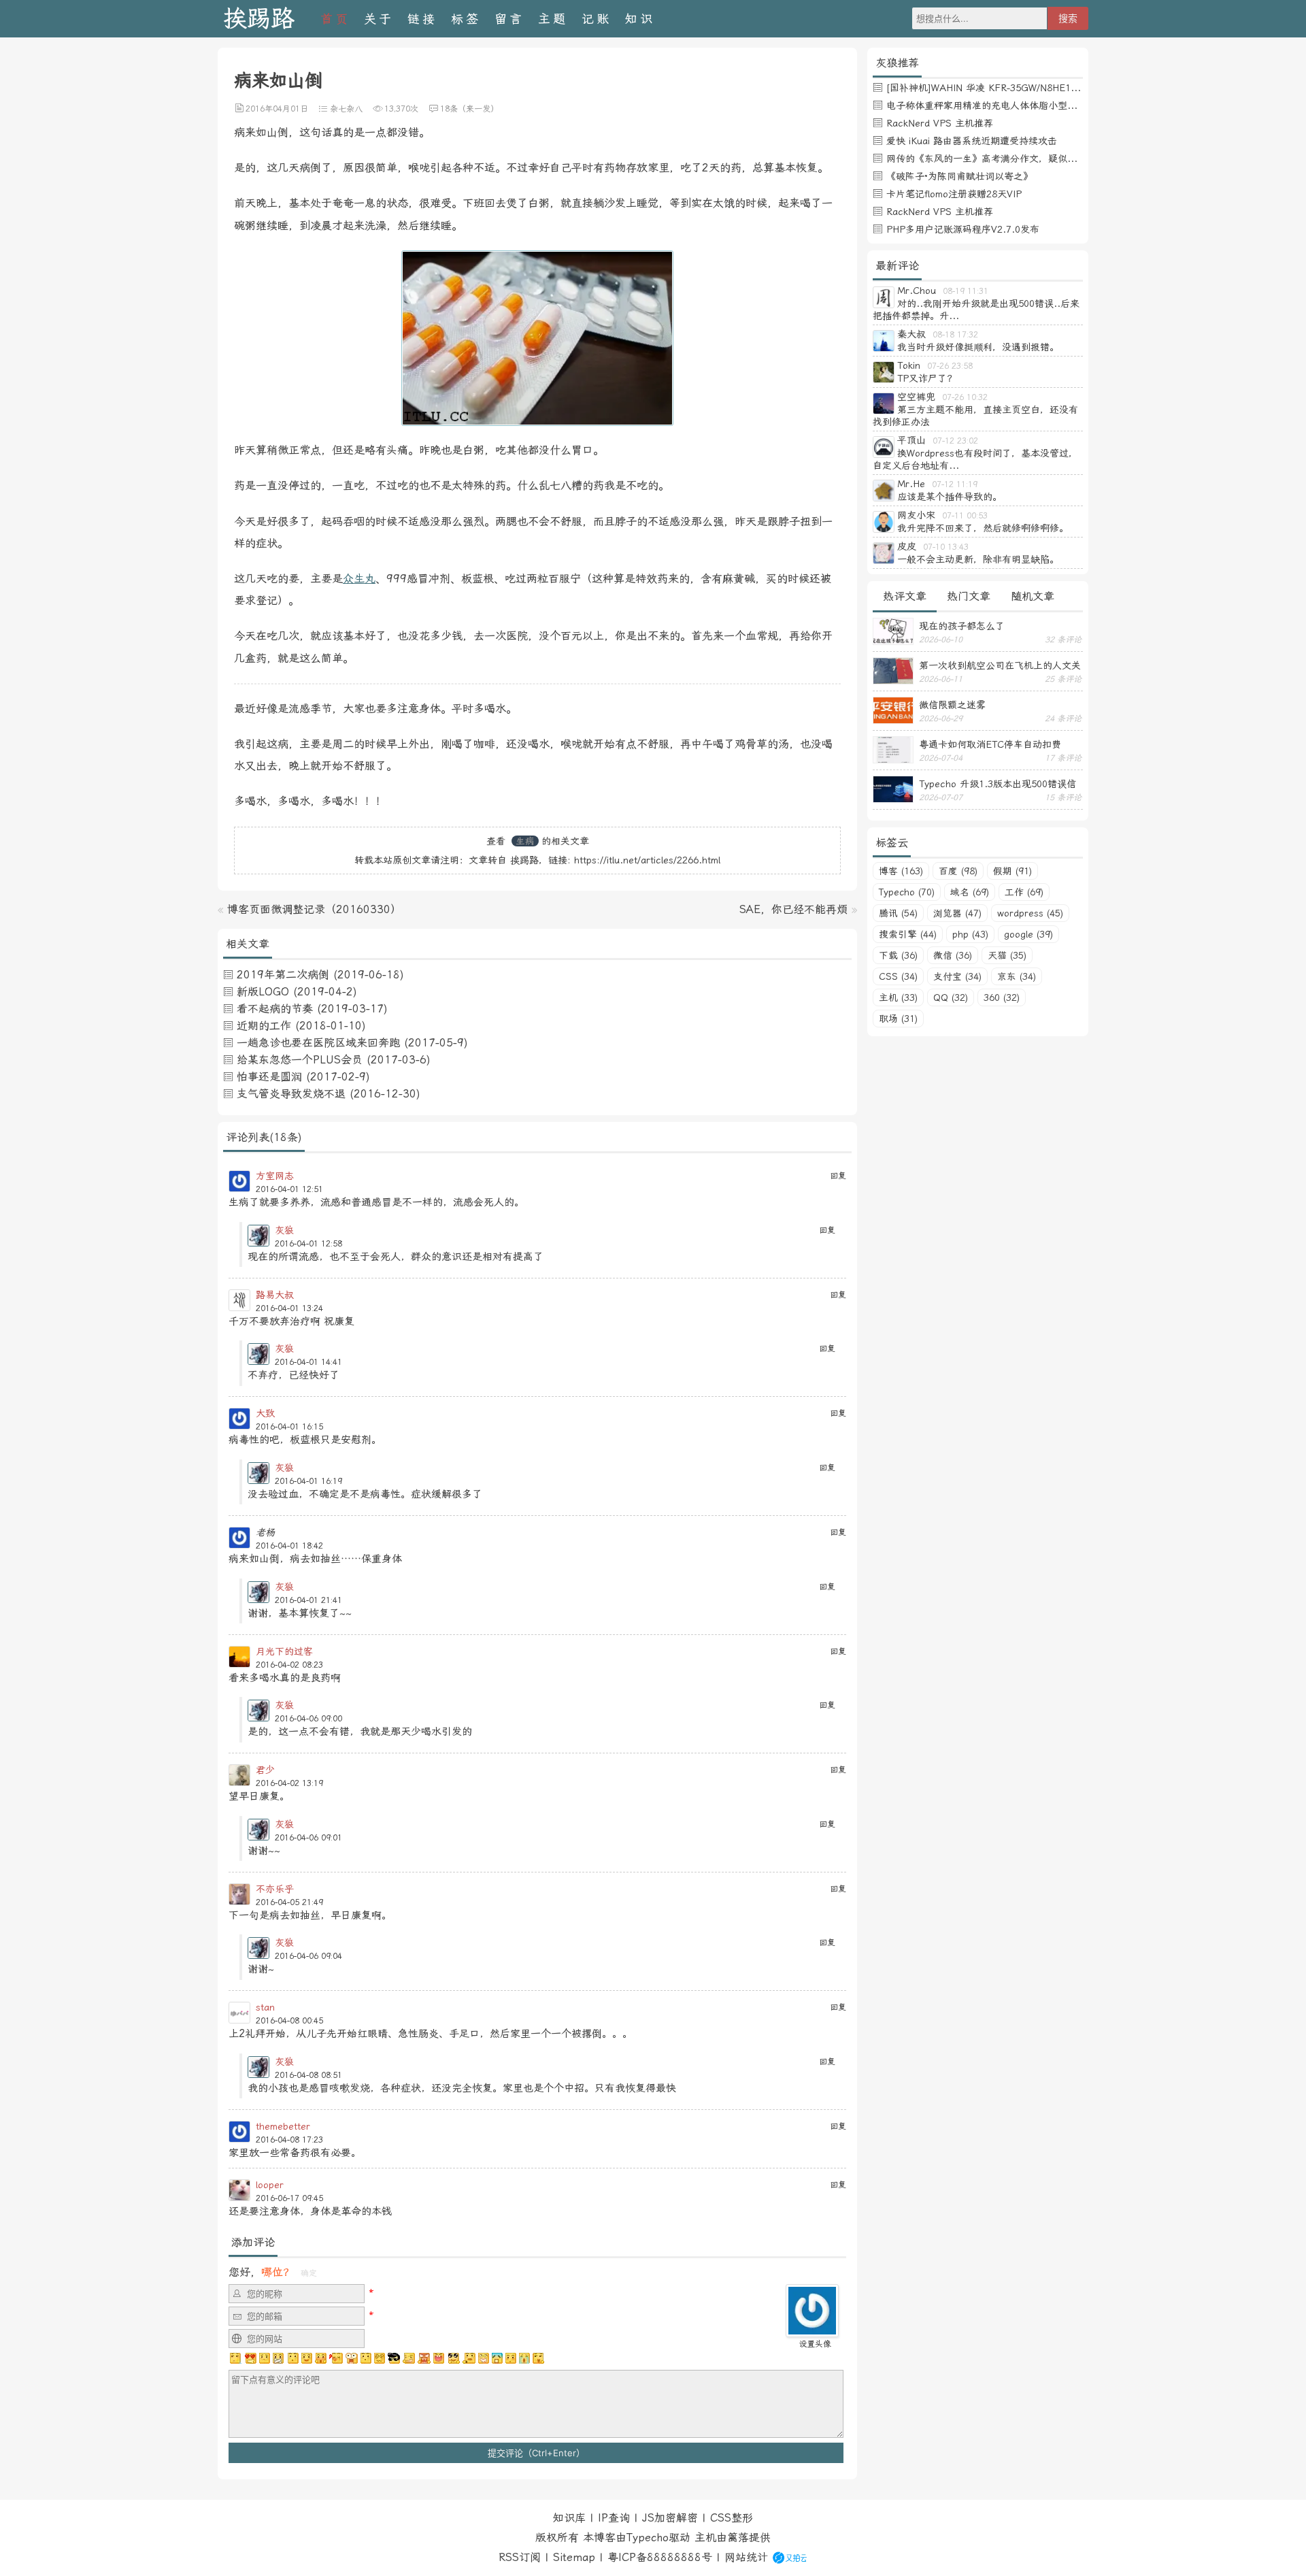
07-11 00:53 (965, 516)
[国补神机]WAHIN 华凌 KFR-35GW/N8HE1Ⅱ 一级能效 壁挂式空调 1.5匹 (1043, 88)
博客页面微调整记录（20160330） (314, 909)
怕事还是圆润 (269, 1077)
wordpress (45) (1030, 913)
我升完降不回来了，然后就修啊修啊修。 (983, 528)
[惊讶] (352, 2358)
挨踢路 (259, 19)
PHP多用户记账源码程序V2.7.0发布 (963, 229)
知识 (640, 19)
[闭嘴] (278, 2358)
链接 (422, 19)
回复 (838, 1176)
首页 (335, 19)
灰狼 (284, 1230)
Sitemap (574, 2557)
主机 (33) (898, 997)
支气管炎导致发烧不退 (291, 1094)
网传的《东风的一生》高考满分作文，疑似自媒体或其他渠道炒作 (1024, 159)
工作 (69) (1024, 892)
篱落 (738, 2538)
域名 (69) (970, 892)
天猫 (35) (1007, 955)
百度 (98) (958, 871)
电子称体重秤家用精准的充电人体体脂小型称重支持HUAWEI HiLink (1029, 105)
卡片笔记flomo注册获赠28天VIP (954, 194)
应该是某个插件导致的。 (950, 497)
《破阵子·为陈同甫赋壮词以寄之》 (959, 176)
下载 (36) (898, 955)
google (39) (1028, 934)
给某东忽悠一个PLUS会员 (300, 1060)
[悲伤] (265, 2358)
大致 (265, 1413)
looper (270, 2185)
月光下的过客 (284, 1651)
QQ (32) (951, 997)
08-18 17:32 (955, 335)
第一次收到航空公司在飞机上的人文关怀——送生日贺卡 (1000, 665)
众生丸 (359, 579)
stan (265, 2007)
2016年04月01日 (277, 109)
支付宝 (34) (957, 976)
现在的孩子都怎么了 (962, 626)
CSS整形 (732, 2518)
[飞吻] (336, 2358)
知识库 (569, 2518)
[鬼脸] (292, 2358)
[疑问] (236, 2358)
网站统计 (746, 2557)
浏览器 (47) (957, 913)
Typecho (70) (907, 892)
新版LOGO (263, 992)
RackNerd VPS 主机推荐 (940, 123)
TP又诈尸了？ (927, 378)
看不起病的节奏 (275, 1009)
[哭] (524, 2358)
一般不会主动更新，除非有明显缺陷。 (978, 559)
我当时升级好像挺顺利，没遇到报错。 (978, 347)
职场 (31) (898, 1019)
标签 (466, 19)
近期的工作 (264, 1026)
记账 (597, 19)
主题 (553, 19)
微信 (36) (953, 955)
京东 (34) (1017, 976)
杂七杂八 (346, 109)
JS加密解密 (670, 2518)
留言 (509, 19)
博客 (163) (901, 871)
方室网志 (275, 1176)
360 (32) (1002, 997)
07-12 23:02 (955, 441)
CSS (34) (898, 976)
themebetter (283, 2126)
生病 (525, 841)
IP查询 (614, 2518)
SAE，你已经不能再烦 (793, 909)
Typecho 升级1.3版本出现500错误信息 (998, 784)
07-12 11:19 (955, 484)
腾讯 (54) (898, 913)
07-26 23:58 (950, 366)
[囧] (497, 2358)
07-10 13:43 (946, 547)
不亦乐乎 (275, 1889)
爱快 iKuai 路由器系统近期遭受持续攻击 (972, 141)
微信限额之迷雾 (952, 705)
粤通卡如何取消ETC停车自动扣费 (990, 744)
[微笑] (307, 2358)
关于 (379, 19)
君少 (265, 1770)
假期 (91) (1012, 871)
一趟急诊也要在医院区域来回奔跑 (318, 1043)
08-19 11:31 (966, 291)
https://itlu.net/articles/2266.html (647, 860)
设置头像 (815, 2344)
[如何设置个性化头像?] (812, 2331)
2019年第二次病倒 (283, 975)
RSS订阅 (520, 2557)
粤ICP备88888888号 (660, 2557)
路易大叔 (275, 1295)
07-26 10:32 (965, 397)
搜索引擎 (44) (908, 934)
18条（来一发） (469, 109)
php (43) (970, 934)
